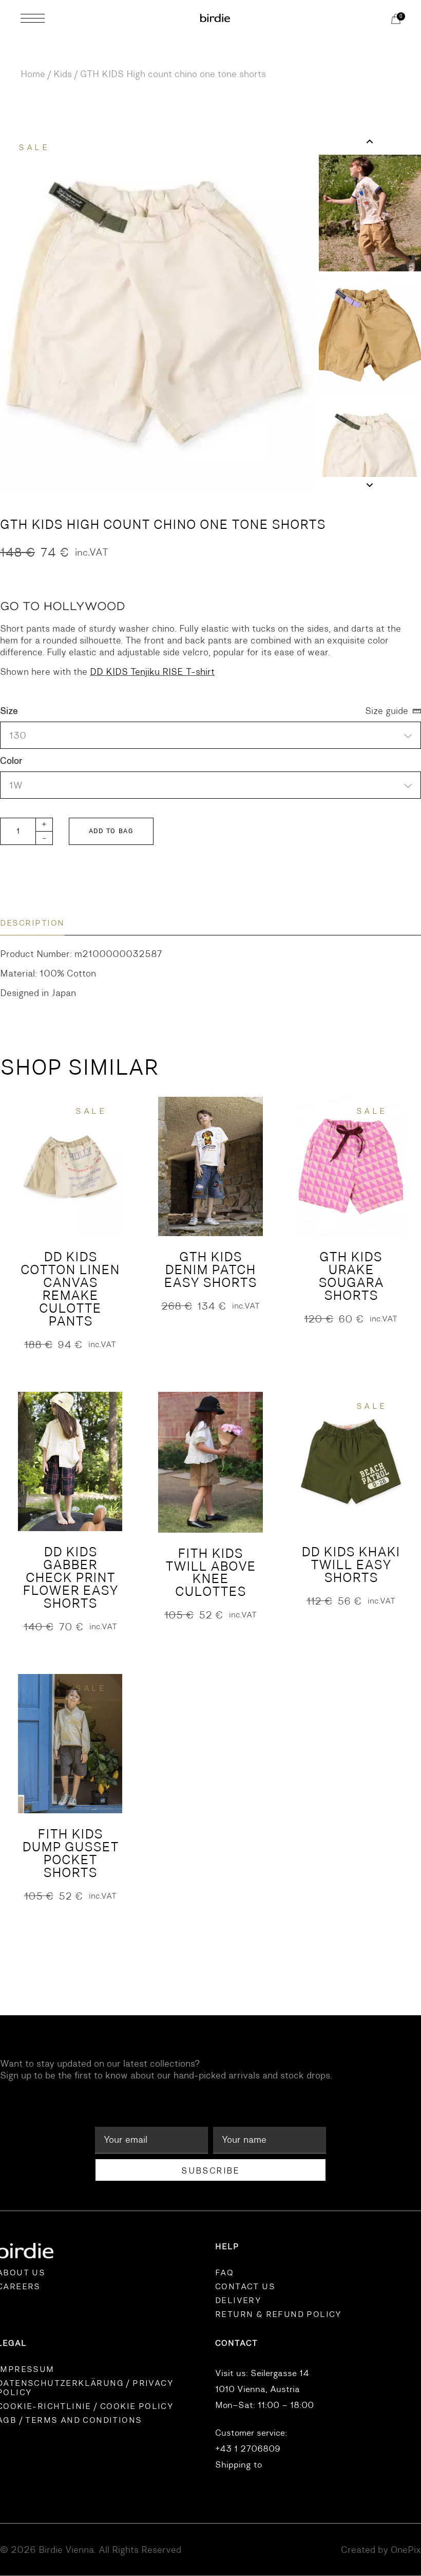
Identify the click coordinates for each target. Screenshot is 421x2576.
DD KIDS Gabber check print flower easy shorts (70, 1578)
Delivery (238, 2301)
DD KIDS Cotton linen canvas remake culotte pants (70, 1289)
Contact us (245, 2287)
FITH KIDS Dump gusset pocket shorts (70, 1853)
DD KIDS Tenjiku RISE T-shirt (152, 672)
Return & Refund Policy (279, 2314)
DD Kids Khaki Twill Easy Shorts (351, 1565)
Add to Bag (111, 831)
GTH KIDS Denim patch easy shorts (210, 1270)
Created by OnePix (381, 2550)
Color (11, 761)
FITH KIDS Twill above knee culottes (210, 1573)
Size (9, 711)
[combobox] (210, 785)
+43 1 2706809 (248, 2449)
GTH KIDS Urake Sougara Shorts (351, 1276)
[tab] (32, 923)
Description (32, 923)
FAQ (224, 2273)
